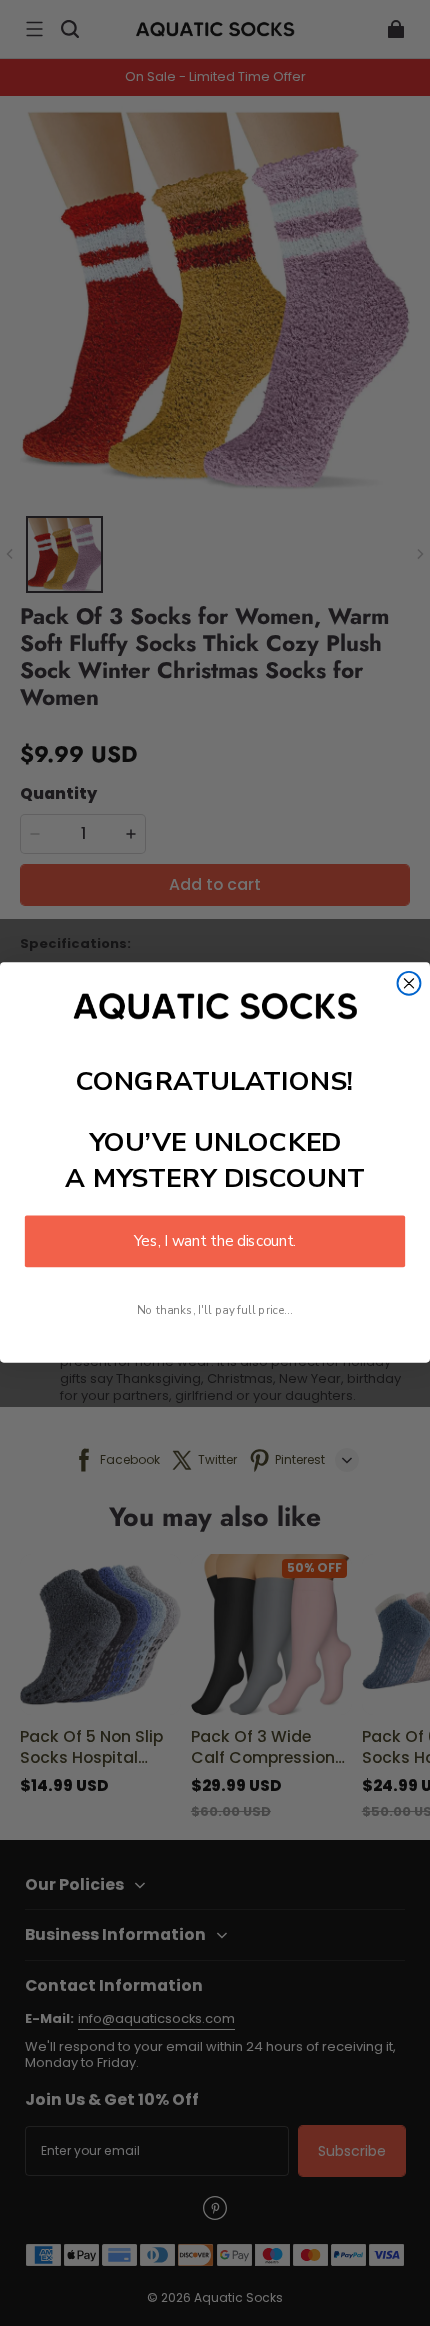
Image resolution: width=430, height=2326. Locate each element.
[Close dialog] (409, 983)
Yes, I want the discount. (215, 1241)
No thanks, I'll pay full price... (215, 1310)
